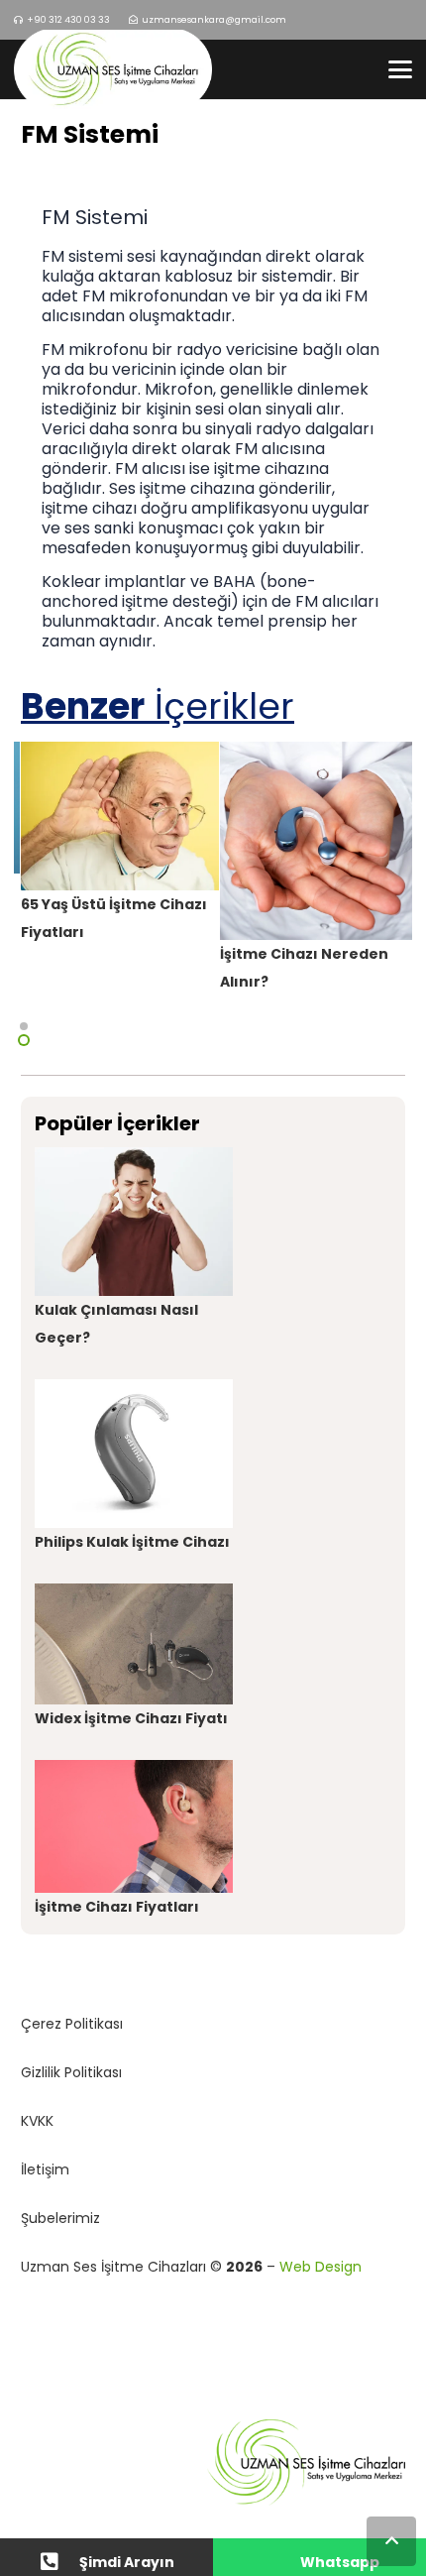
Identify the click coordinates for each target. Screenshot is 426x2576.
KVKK (37, 2121)
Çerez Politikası (72, 2024)
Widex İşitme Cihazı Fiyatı (131, 1718)
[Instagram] (365, 20)
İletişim (45, 2169)
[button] (400, 69)
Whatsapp (340, 2562)
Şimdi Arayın (127, 2562)
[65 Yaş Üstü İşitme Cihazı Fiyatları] (120, 816)
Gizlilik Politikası (71, 2072)
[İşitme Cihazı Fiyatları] (134, 1826)
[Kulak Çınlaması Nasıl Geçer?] (134, 1222)
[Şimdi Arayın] (59, 2562)
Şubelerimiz (60, 2218)
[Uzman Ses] (213, 2463)
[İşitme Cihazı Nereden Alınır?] (319, 841)
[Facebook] (332, 20)
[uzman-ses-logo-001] (113, 69)
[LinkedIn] (398, 20)
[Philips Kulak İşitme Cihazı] (134, 1454)
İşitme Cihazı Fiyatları (117, 1907)
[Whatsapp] (280, 2562)
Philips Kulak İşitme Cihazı (132, 1542)
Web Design (320, 2267)
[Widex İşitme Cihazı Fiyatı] (134, 1644)
